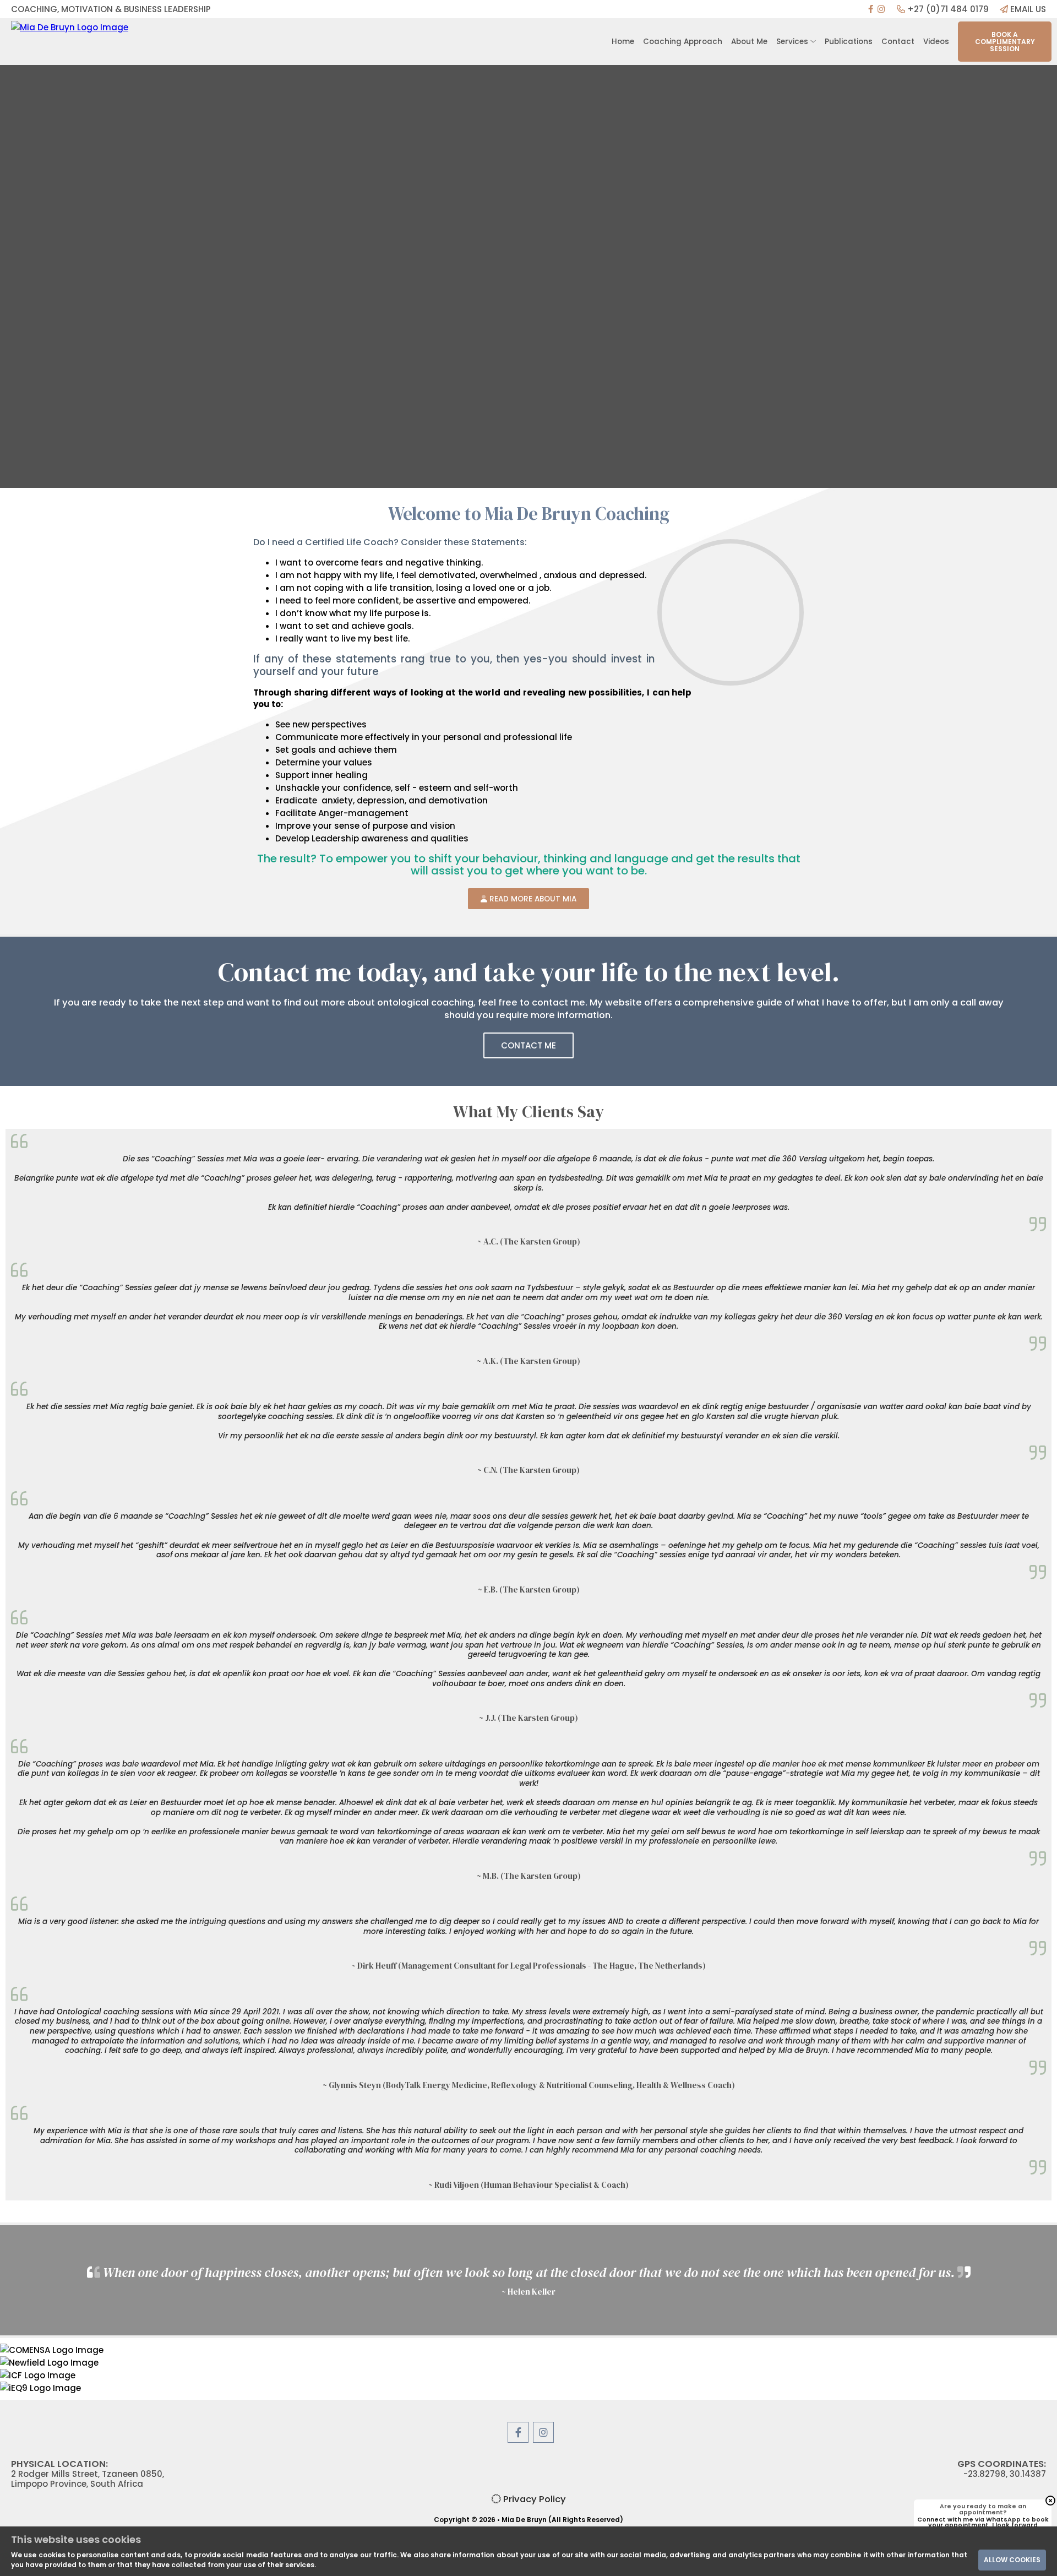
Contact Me (528, 1045)
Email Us (1027, 9)
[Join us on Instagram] (881, 9)
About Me (749, 42)
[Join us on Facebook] (871, 9)
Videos (936, 42)
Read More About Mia (532, 899)
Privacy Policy (533, 2499)
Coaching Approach (683, 42)
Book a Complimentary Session (1005, 42)
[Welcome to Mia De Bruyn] (132, 42)
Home (623, 42)
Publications (849, 42)
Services (793, 42)
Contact (898, 42)
